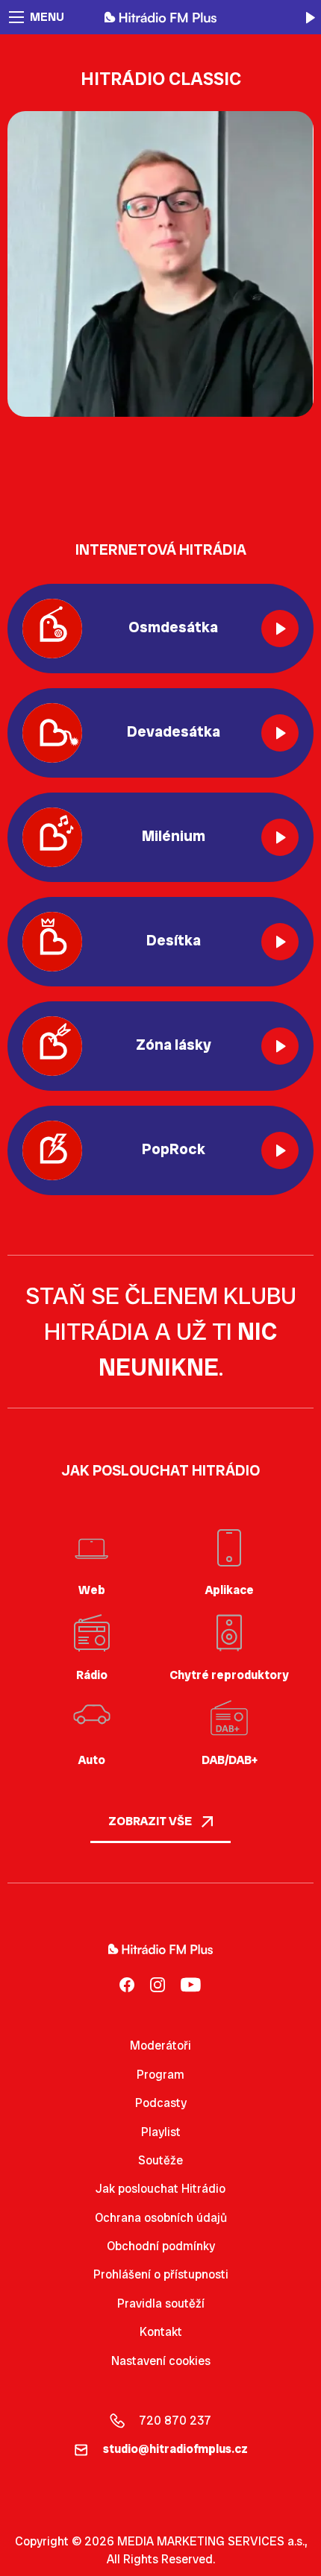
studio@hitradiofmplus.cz (175, 2449)
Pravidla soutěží (161, 2303)
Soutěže (160, 2160)
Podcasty (161, 2103)
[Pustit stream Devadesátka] (280, 733)
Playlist (161, 2132)
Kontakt (161, 2332)
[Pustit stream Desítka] (280, 942)
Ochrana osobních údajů (161, 2218)
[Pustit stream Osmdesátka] (280, 629)
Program (160, 2075)
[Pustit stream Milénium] (280, 837)
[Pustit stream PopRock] (280, 1150)
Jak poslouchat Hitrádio (160, 2189)
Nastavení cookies (161, 2361)
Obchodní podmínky (161, 2246)
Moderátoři (160, 2046)
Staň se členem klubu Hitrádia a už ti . (161, 1332)
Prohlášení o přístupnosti (161, 2274)
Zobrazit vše (151, 1821)
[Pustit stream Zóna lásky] (280, 1046)
